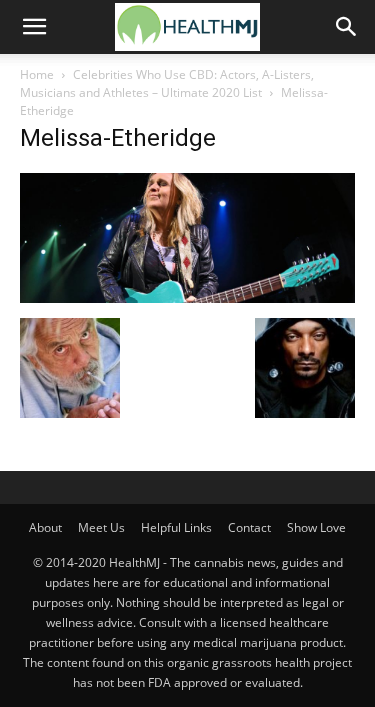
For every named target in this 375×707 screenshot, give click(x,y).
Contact (249, 527)
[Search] (347, 27)
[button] (34, 27)
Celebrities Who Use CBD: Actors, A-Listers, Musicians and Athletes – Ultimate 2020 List (167, 83)
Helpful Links (176, 527)
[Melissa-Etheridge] (187, 297)
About (45, 527)
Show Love (316, 527)
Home (37, 74)
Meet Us (101, 527)
